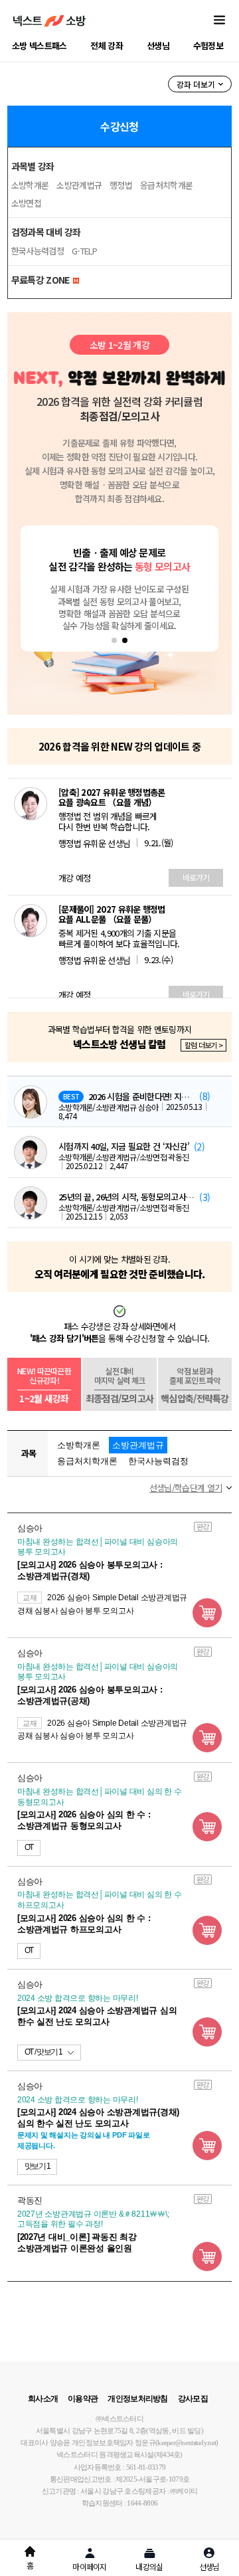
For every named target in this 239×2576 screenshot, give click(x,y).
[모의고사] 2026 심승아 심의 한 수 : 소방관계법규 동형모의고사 (84, 1820)
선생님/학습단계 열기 (186, 1488)
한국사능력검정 (38, 251)
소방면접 (26, 203)
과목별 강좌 (33, 166)
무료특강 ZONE (41, 280)
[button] (114, 640)
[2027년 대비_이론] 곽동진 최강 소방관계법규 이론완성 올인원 (77, 2243)
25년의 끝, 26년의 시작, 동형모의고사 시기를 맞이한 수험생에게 (126, 1197)
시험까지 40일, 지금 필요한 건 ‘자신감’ (124, 1147)
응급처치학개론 (166, 185)
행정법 (121, 185)
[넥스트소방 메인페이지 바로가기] (49, 21)
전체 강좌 (107, 46)
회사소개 (43, 2399)
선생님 (158, 46)
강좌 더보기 (196, 84)
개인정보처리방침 (137, 2399)
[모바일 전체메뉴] (219, 21)
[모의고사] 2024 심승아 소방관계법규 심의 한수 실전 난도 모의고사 (97, 2016)
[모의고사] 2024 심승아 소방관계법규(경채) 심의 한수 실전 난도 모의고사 (98, 2118)
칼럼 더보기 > (203, 1045)
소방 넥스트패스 (39, 46)
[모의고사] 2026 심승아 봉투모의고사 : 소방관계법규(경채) (90, 1570)
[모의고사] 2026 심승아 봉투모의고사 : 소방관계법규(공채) (90, 1695)
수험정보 (208, 46)
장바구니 (207, 1613)
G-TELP (85, 251)
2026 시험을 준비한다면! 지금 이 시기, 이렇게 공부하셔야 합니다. (141, 1097)
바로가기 (196, 877)
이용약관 (83, 2399)
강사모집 (193, 2399)
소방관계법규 (79, 185)
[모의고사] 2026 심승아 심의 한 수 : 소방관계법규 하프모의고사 (84, 1924)
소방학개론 (30, 185)
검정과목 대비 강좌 (46, 232)
